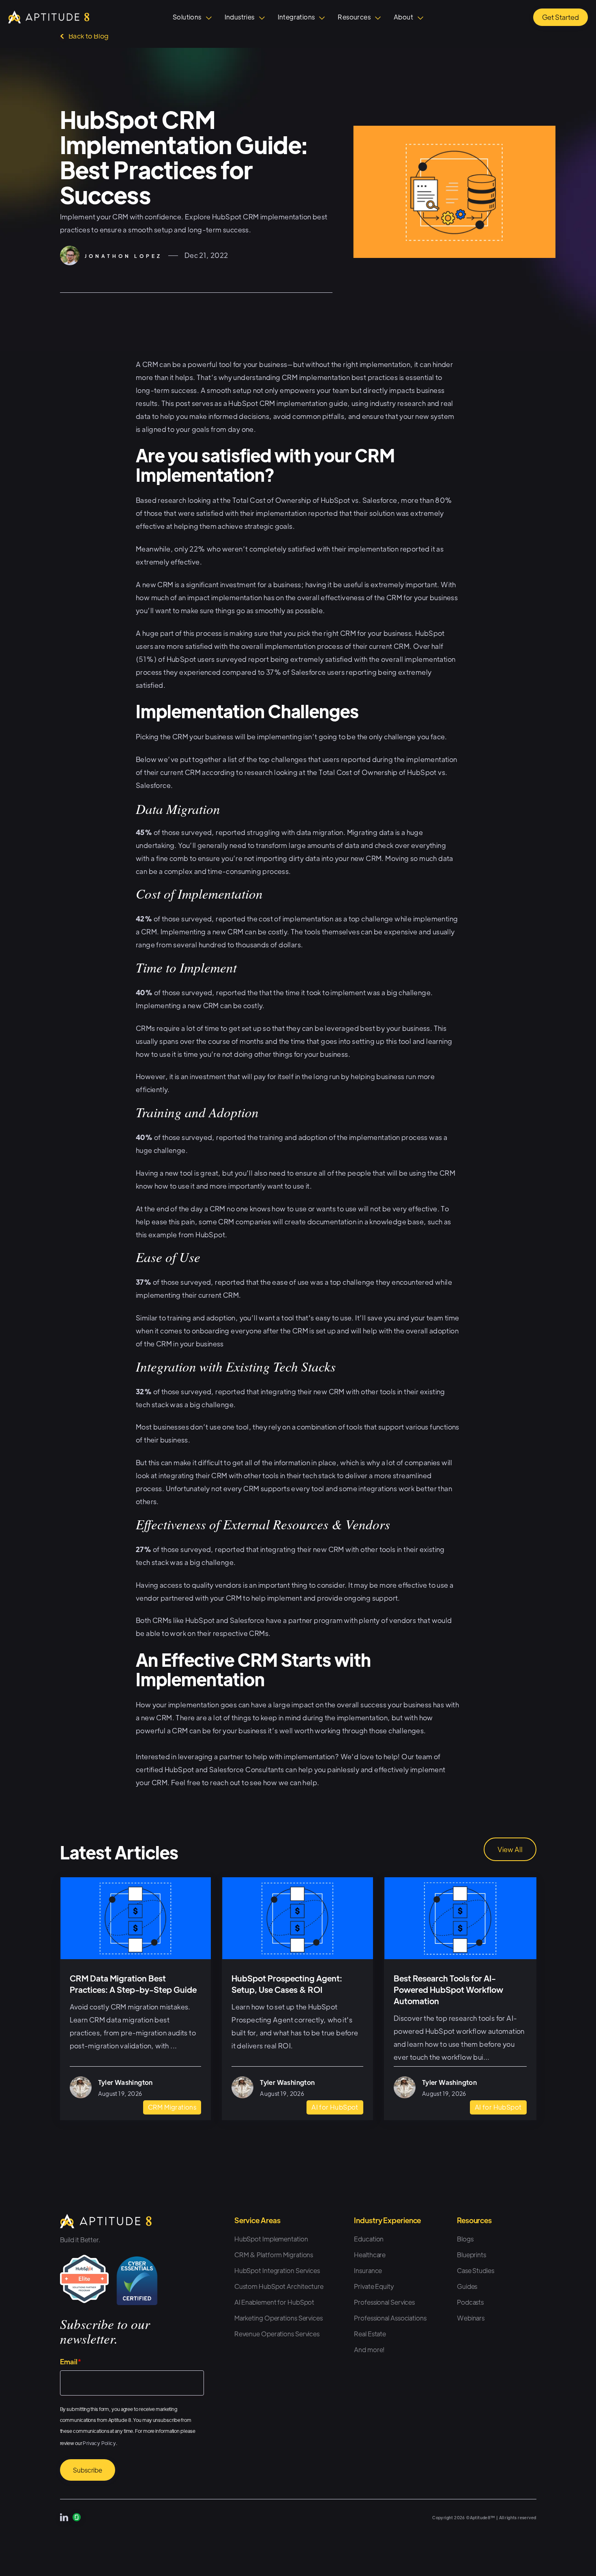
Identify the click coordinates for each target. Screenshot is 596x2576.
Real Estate (370, 2334)
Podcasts (470, 2302)
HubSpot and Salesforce (225, 1620)
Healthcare (370, 2255)
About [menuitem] (403, 17)
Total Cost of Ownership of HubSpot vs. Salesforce (315, 500)
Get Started (561, 17)
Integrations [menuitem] (296, 17)
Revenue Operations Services (277, 2334)
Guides (467, 2286)
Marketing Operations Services (279, 2318)
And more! (369, 2350)
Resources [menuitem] (354, 17)
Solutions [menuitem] (187, 17)
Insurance (368, 2270)
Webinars (471, 2318)
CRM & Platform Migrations (274, 2255)
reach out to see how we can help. (265, 1782)
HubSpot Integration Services (277, 2270)
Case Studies (476, 2270)
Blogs (465, 2239)
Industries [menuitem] (240, 17)
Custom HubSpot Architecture (279, 2286)
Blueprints (472, 2255)
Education (369, 2239)
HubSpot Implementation (271, 2239)
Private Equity (374, 2286)
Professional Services (384, 2302)
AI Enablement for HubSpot (274, 2302)
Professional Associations (390, 2318)
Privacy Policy (99, 2443)
